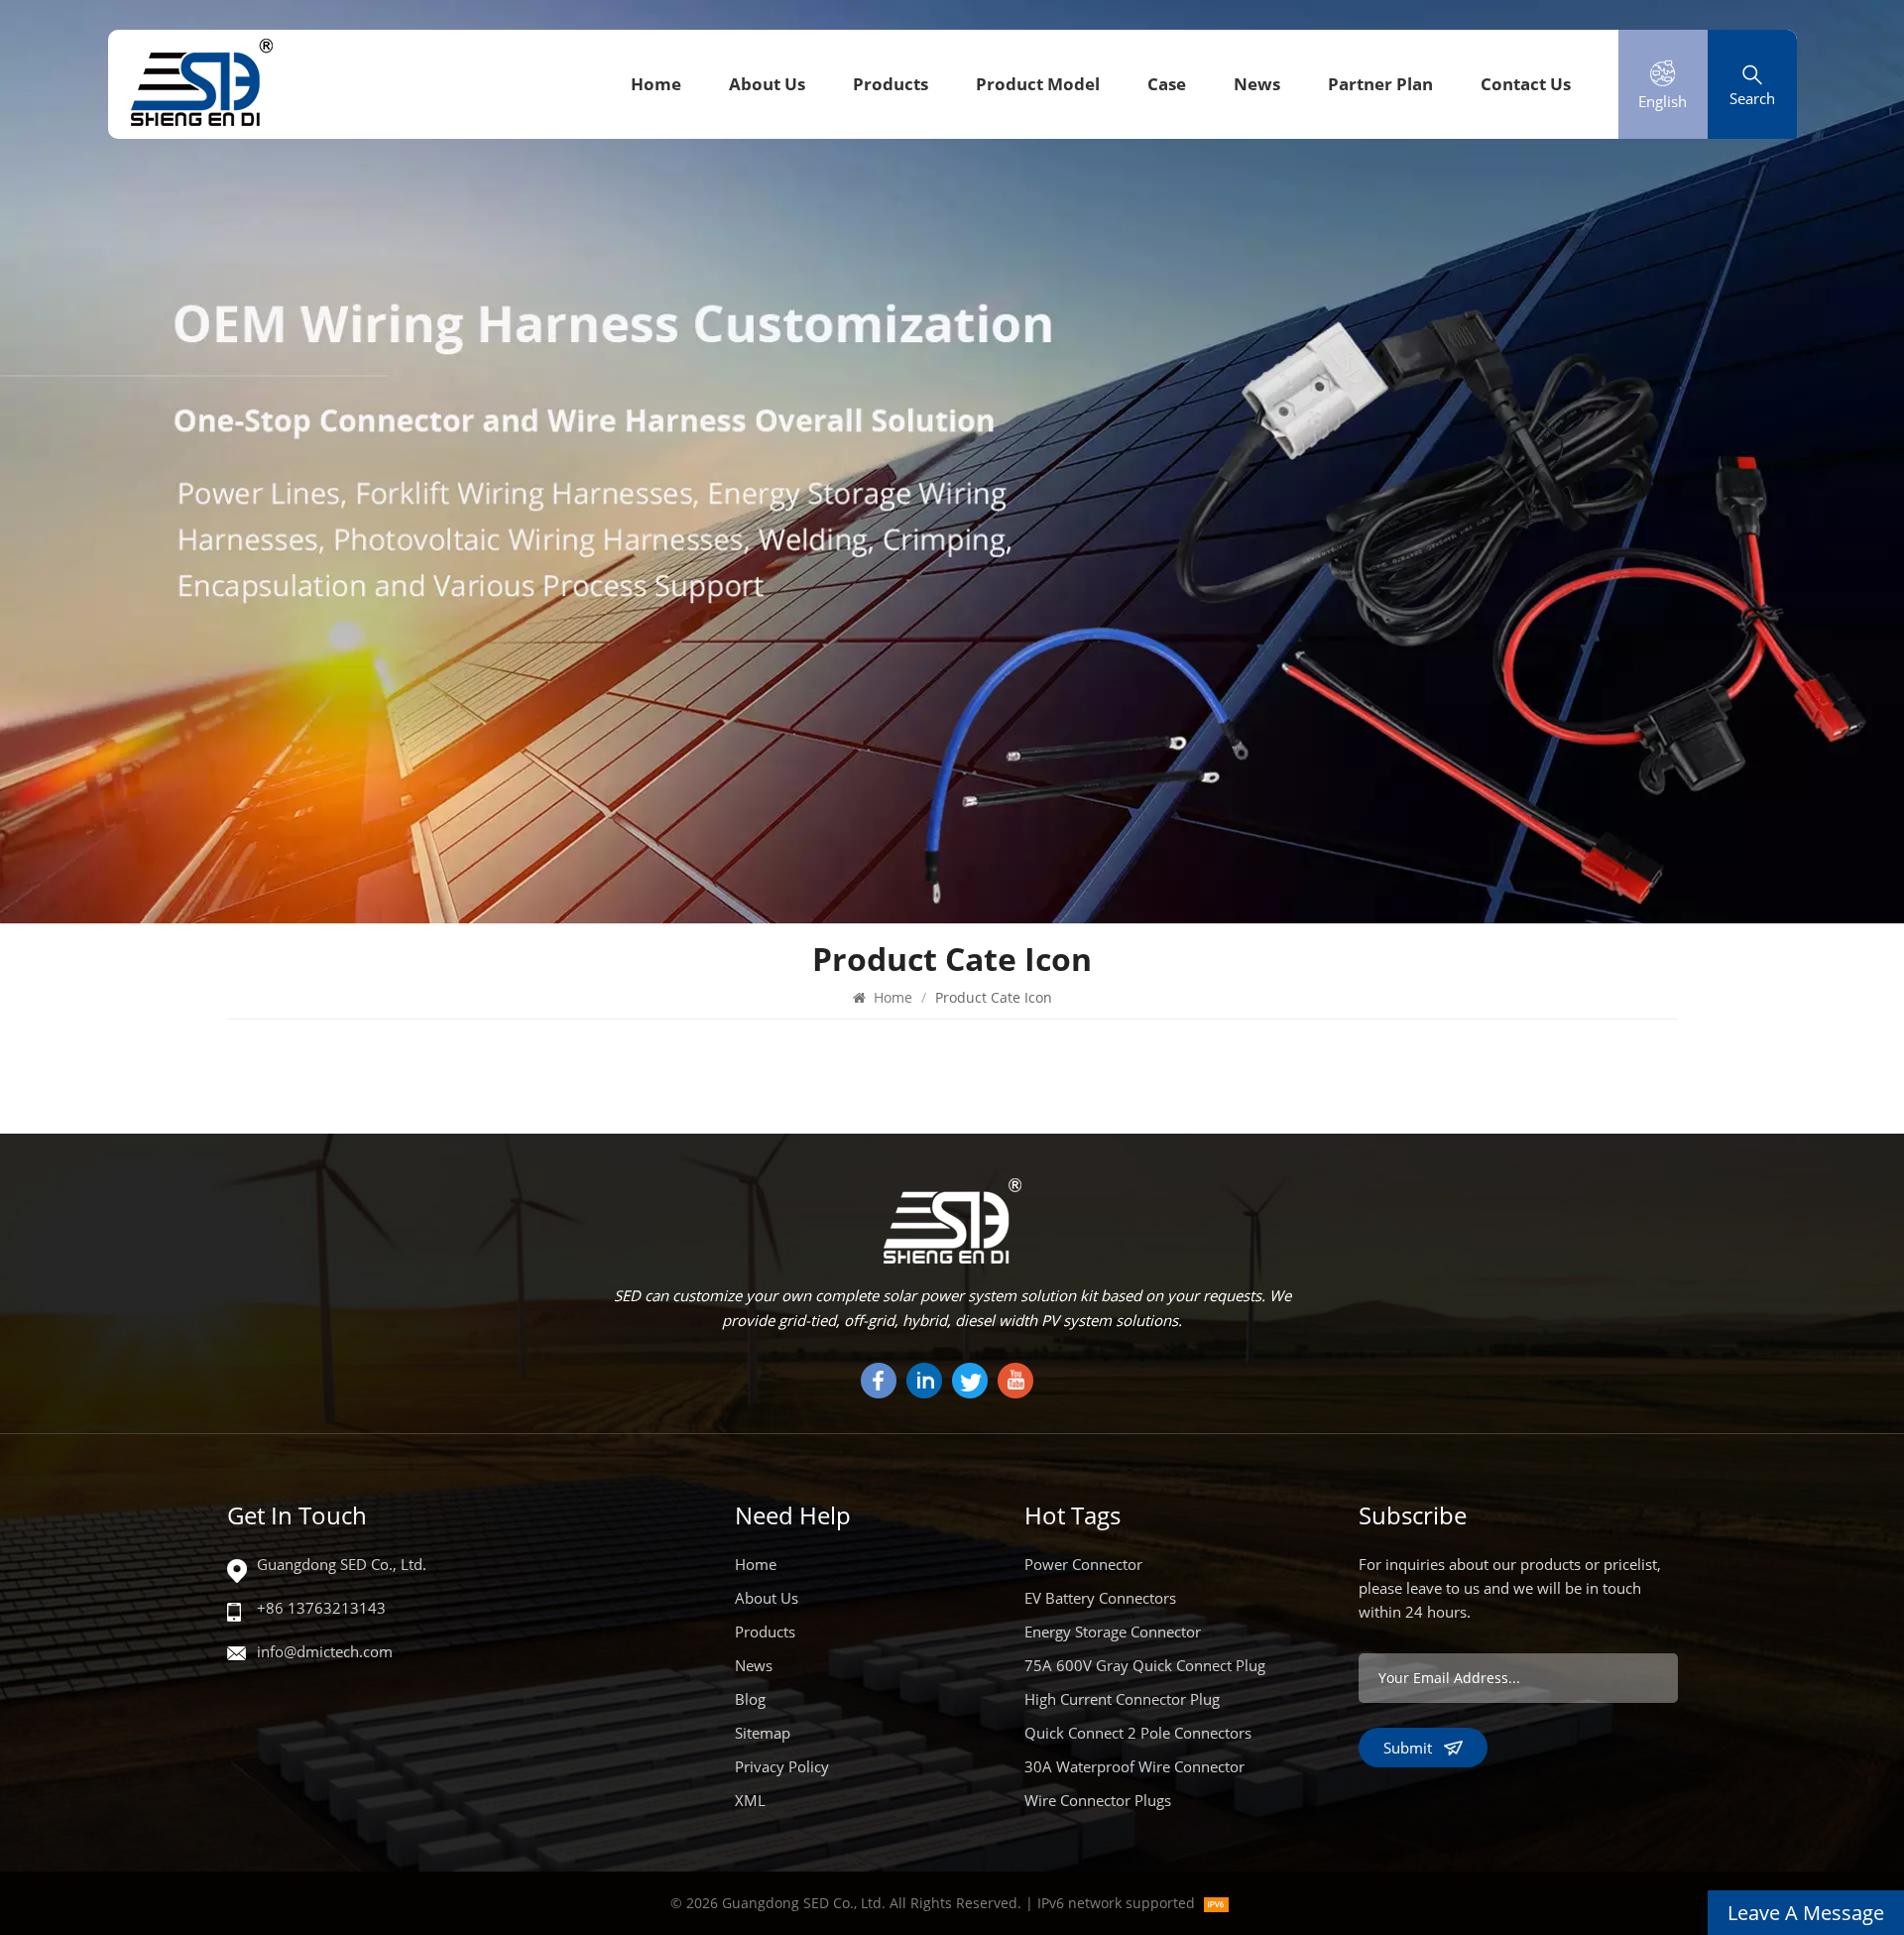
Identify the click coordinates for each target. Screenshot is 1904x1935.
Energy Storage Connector (1113, 1632)
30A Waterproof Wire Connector (1134, 1766)
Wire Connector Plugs (1098, 1800)
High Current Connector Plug (1122, 1699)
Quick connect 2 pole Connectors (1138, 1733)
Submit (1408, 1748)
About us (767, 84)
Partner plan (1380, 84)
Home (656, 84)
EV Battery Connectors (1100, 1598)
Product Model (1038, 84)
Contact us (1526, 84)
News (1257, 84)
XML (750, 1800)
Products (891, 84)
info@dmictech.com (325, 1651)
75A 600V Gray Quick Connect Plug (1145, 1665)
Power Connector (1083, 1564)
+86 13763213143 (321, 1608)
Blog (750, 1699)
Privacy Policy (782, 1766)
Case (1167, 84)
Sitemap (763, 1733)
